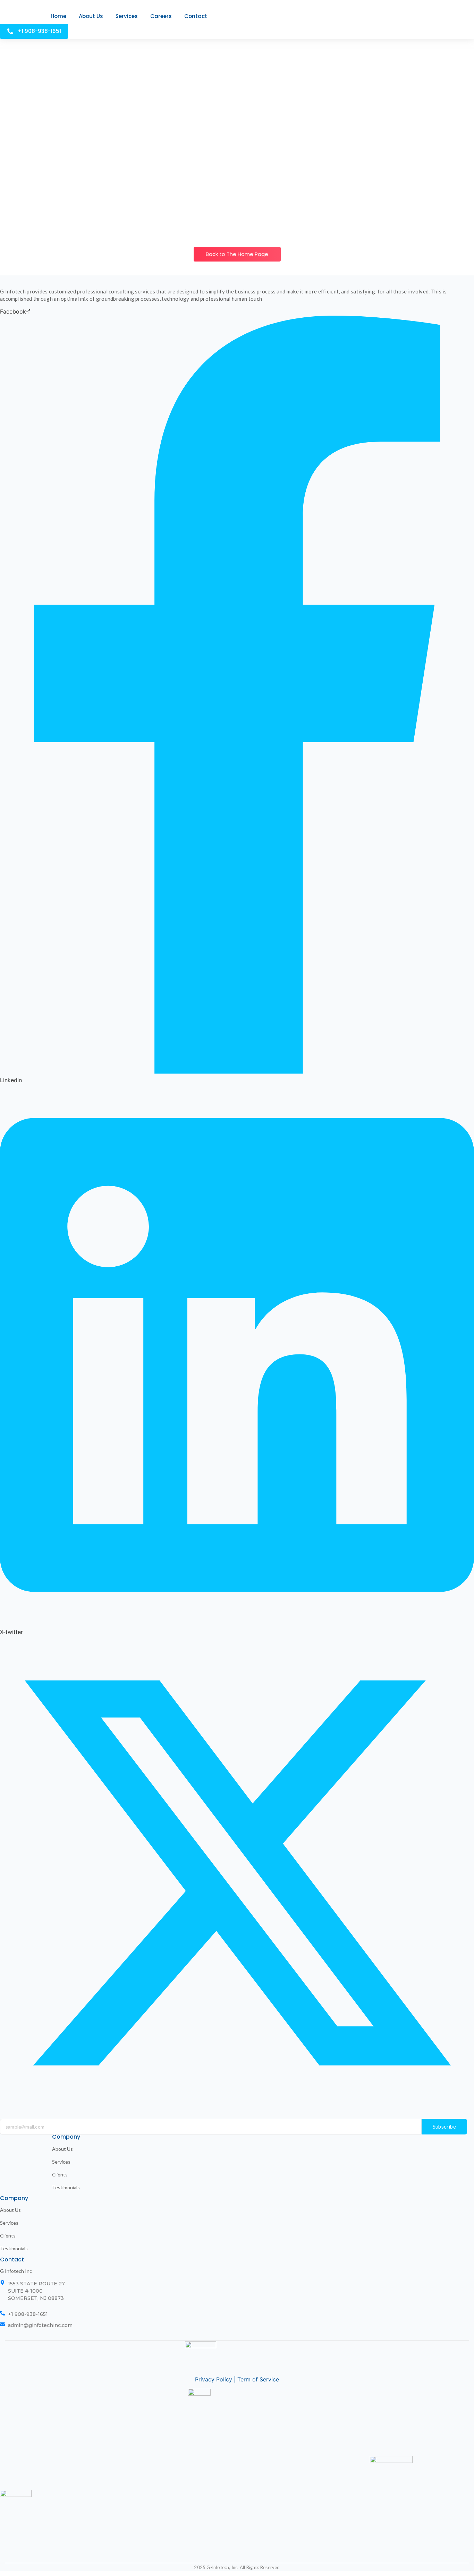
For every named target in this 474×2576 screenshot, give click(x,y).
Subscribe (445, 2126)
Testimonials (66, 2187)
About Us (62, 2149)
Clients (60, 2175)
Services (61, 2162)
